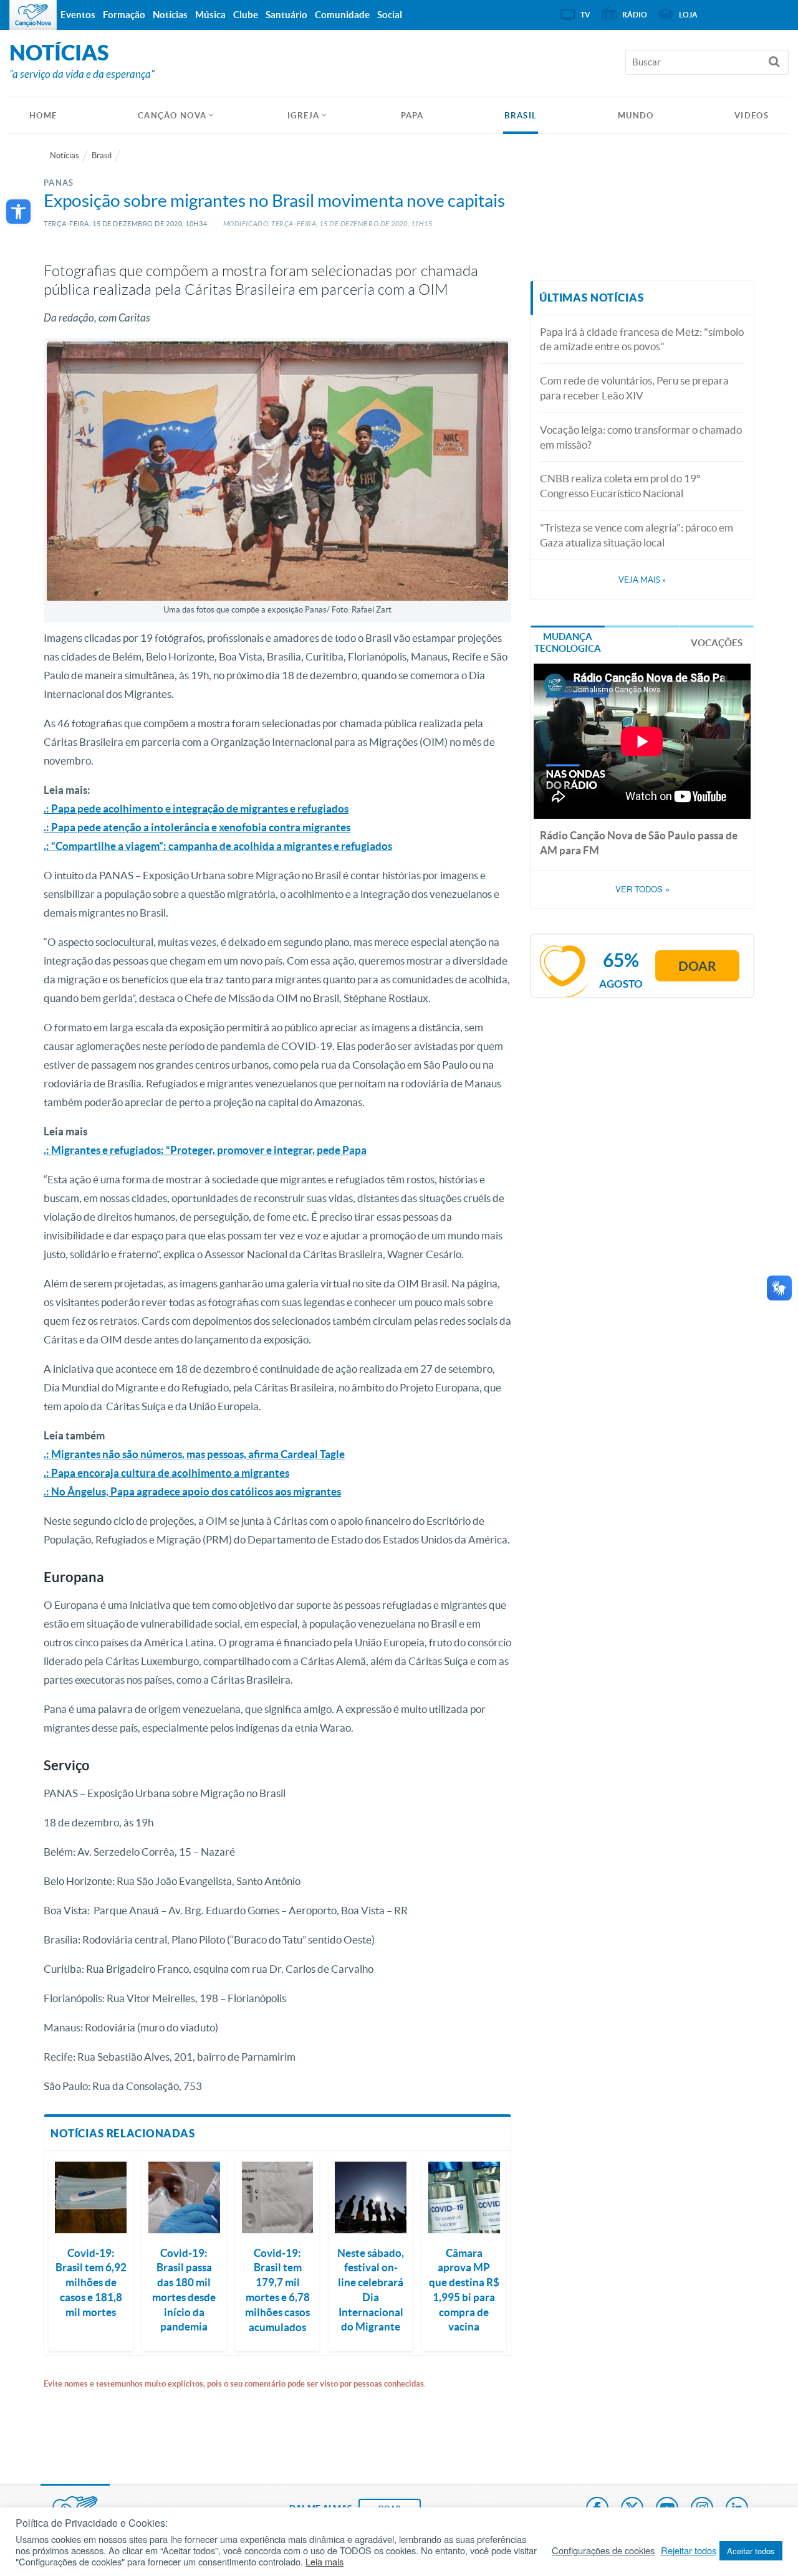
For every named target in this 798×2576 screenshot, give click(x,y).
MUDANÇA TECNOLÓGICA (568, 643)
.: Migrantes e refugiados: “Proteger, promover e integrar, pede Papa (205, 1150)
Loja (688, 15)
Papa (412, 116)
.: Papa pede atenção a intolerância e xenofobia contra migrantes (197, 827)
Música (210, 15)
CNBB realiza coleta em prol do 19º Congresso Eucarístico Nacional (620, 486)
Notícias (65, 155)
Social (390, 15)
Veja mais (642, 580)
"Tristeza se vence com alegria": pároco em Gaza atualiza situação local (637, 535)
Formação (124, 15)
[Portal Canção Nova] (33, 15)
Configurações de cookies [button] (603, 2550)
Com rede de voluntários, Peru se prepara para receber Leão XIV (634, 388)
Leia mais (324, 2562)
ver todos (642, 889)
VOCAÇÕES (717, 643)
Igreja (304, 116)
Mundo (636, 116)
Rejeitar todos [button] (689, 2550)
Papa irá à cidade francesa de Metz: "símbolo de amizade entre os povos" (642, 339)
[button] (18, 212)
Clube (246, 15)
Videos (752, 116)
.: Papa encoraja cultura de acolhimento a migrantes (166, 1473)
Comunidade (342, 15)
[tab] (568, 642)
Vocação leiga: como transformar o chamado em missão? (641, 437)
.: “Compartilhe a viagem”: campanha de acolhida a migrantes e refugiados (218, 846)
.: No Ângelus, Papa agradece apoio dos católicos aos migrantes (192, 1491)
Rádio (635, 15)
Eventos (78, 15)
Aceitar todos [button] (751, 2551)
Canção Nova (172, 116)
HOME (43, 116)
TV (585, 15)
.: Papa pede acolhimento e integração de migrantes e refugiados (196, 809)
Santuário (286, 15)
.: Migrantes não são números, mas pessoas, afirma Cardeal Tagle (194, 1454)
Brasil (521, 116)
